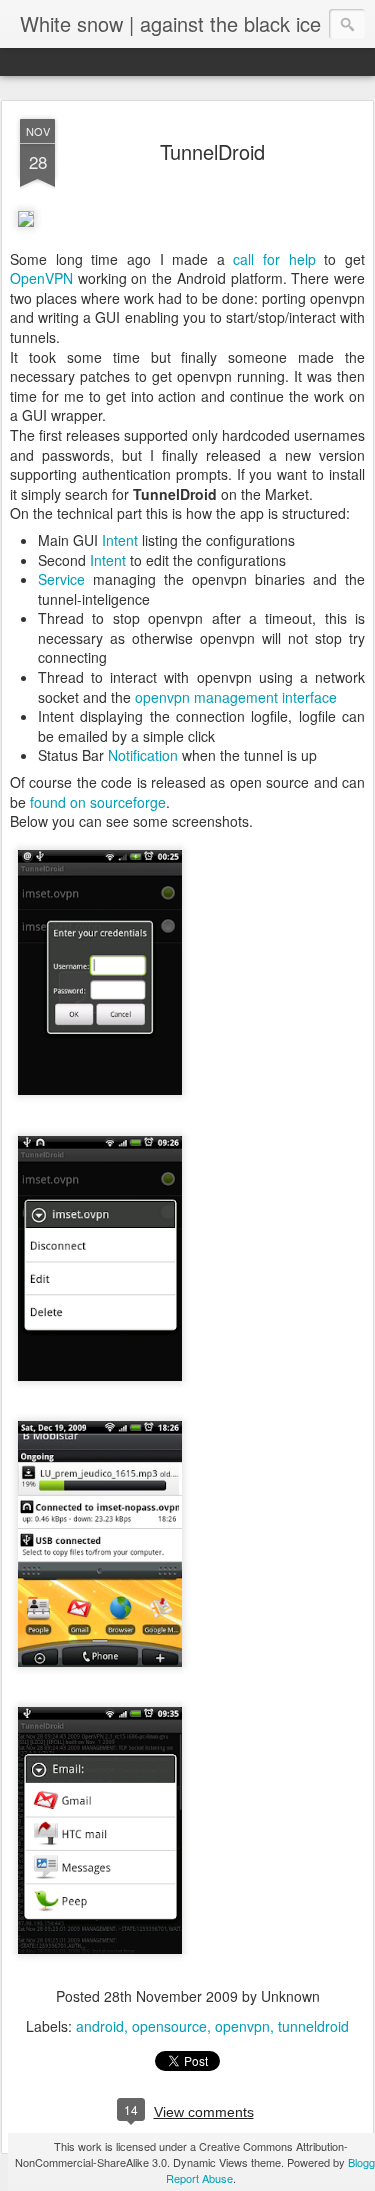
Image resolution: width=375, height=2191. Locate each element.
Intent (120, 540)
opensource (169, 2026)
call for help (274, 259)
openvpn (242, 2026)
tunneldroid (313, 2026)
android (100, 2026)
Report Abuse (199, 2178)
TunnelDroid (212, 151)
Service (61, 579)
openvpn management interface (236, 697)
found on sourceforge (98, 802)
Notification (143, 755)
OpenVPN (41, 278)
